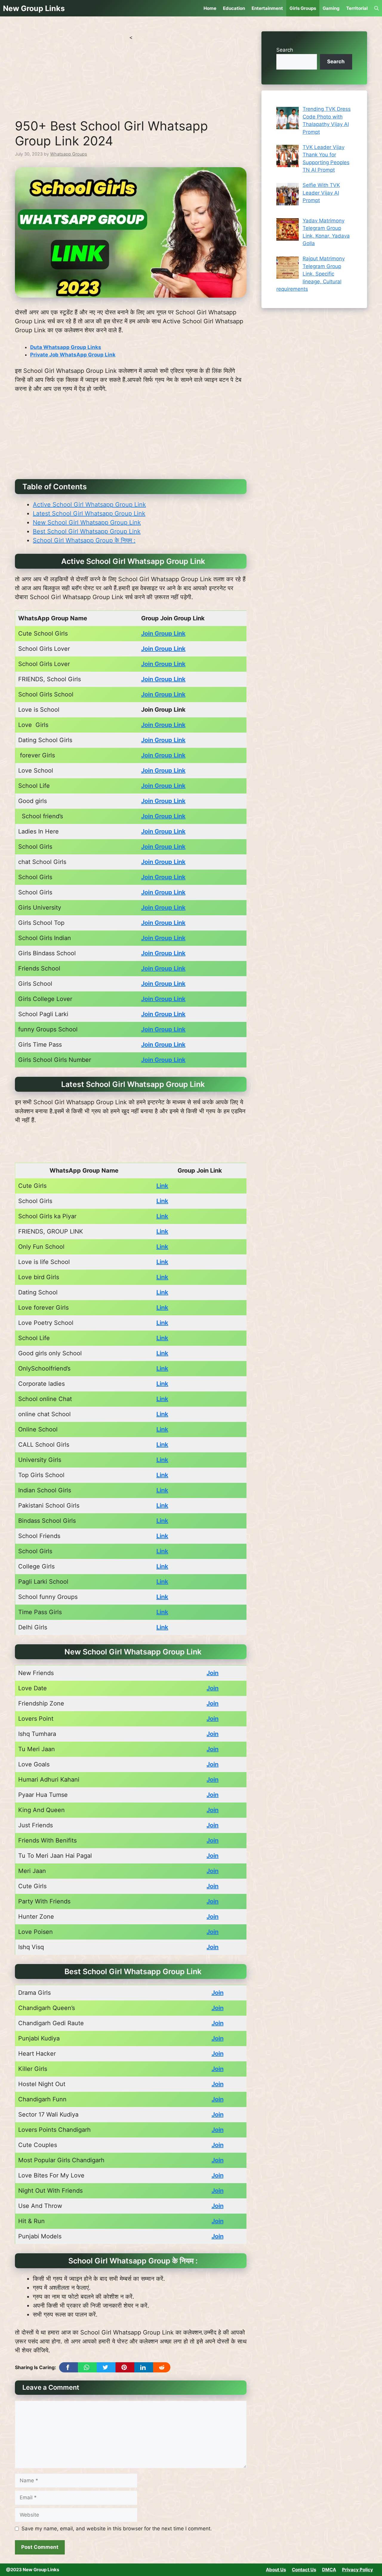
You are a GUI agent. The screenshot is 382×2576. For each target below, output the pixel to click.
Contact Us (304, 2570)
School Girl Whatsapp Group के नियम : (84, 540)
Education (234, 8)
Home (210, 8)
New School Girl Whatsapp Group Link (87, 522)
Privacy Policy (358, 2570)
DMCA (329, 2570)
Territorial (357, 8)
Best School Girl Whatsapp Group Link (87, 531)
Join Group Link (163, 633)
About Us (276, 2570)
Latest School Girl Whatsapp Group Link (89, 513)
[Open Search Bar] (376, 8)
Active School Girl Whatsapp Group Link (89, 505)
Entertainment (267, 8)
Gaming (331, 8)
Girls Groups (303, 8)
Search (285, 50)
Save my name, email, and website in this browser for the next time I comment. (117, 2529)
